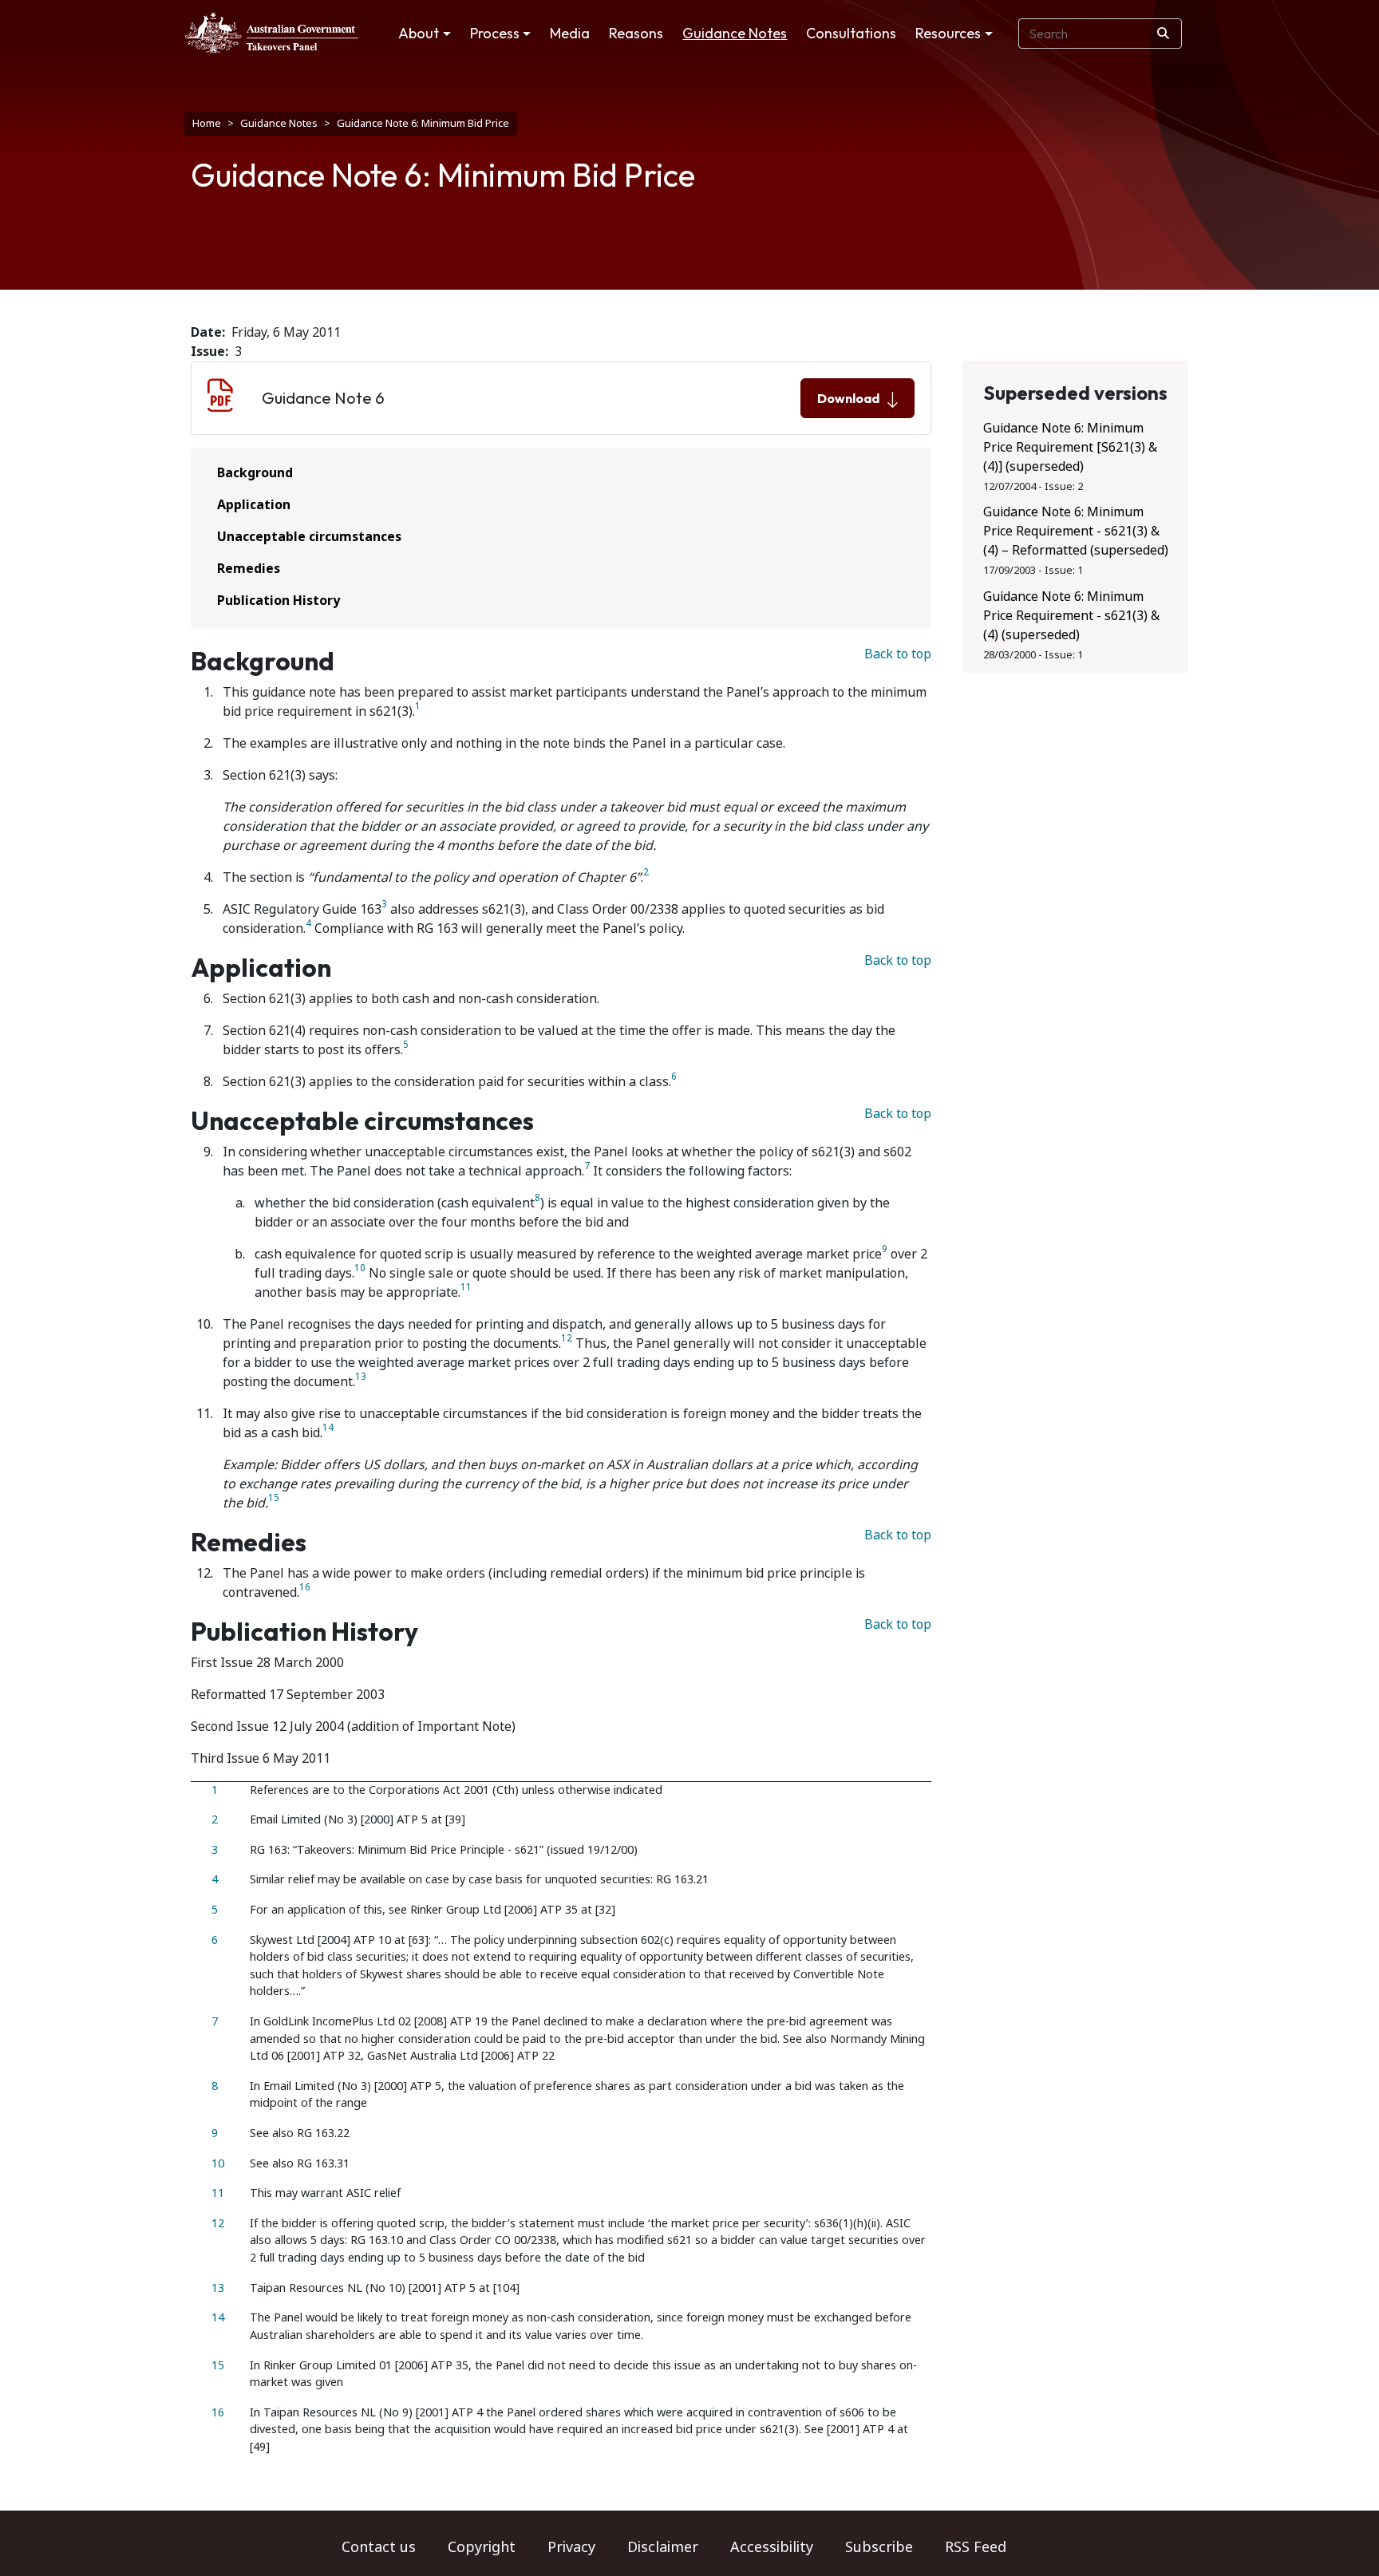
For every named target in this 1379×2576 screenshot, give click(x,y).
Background (255, 473)
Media (570, 33)
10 (360, 1268)
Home (207, 123)
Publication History (279, 601)
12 (567, 1339)
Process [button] (495, 33)
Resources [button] (948, 33)
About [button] (419, 33)
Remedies (249, 569)
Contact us (379, 2547)
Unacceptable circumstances (309, 537)
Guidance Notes (735, 33)
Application (254, 505)
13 (361, 1377)
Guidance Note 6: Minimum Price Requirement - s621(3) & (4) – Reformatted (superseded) (1076, 531)
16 (305, 1588)
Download (848, 398)
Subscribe (879, 2547)
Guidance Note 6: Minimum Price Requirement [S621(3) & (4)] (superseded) (1070, 447)
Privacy (571, 2547)
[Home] (272, 33)
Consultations (851, 33)
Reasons (636, 33)
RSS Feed (976, 2547)
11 (466, 1288)
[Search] (1163, 34)
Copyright (482, 2547)
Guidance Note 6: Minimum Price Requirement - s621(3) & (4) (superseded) (1071, 616)
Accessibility (772, 2547)
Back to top (898, 654)
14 (328, 1428)
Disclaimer (663, 2547)
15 (274, 1498)
